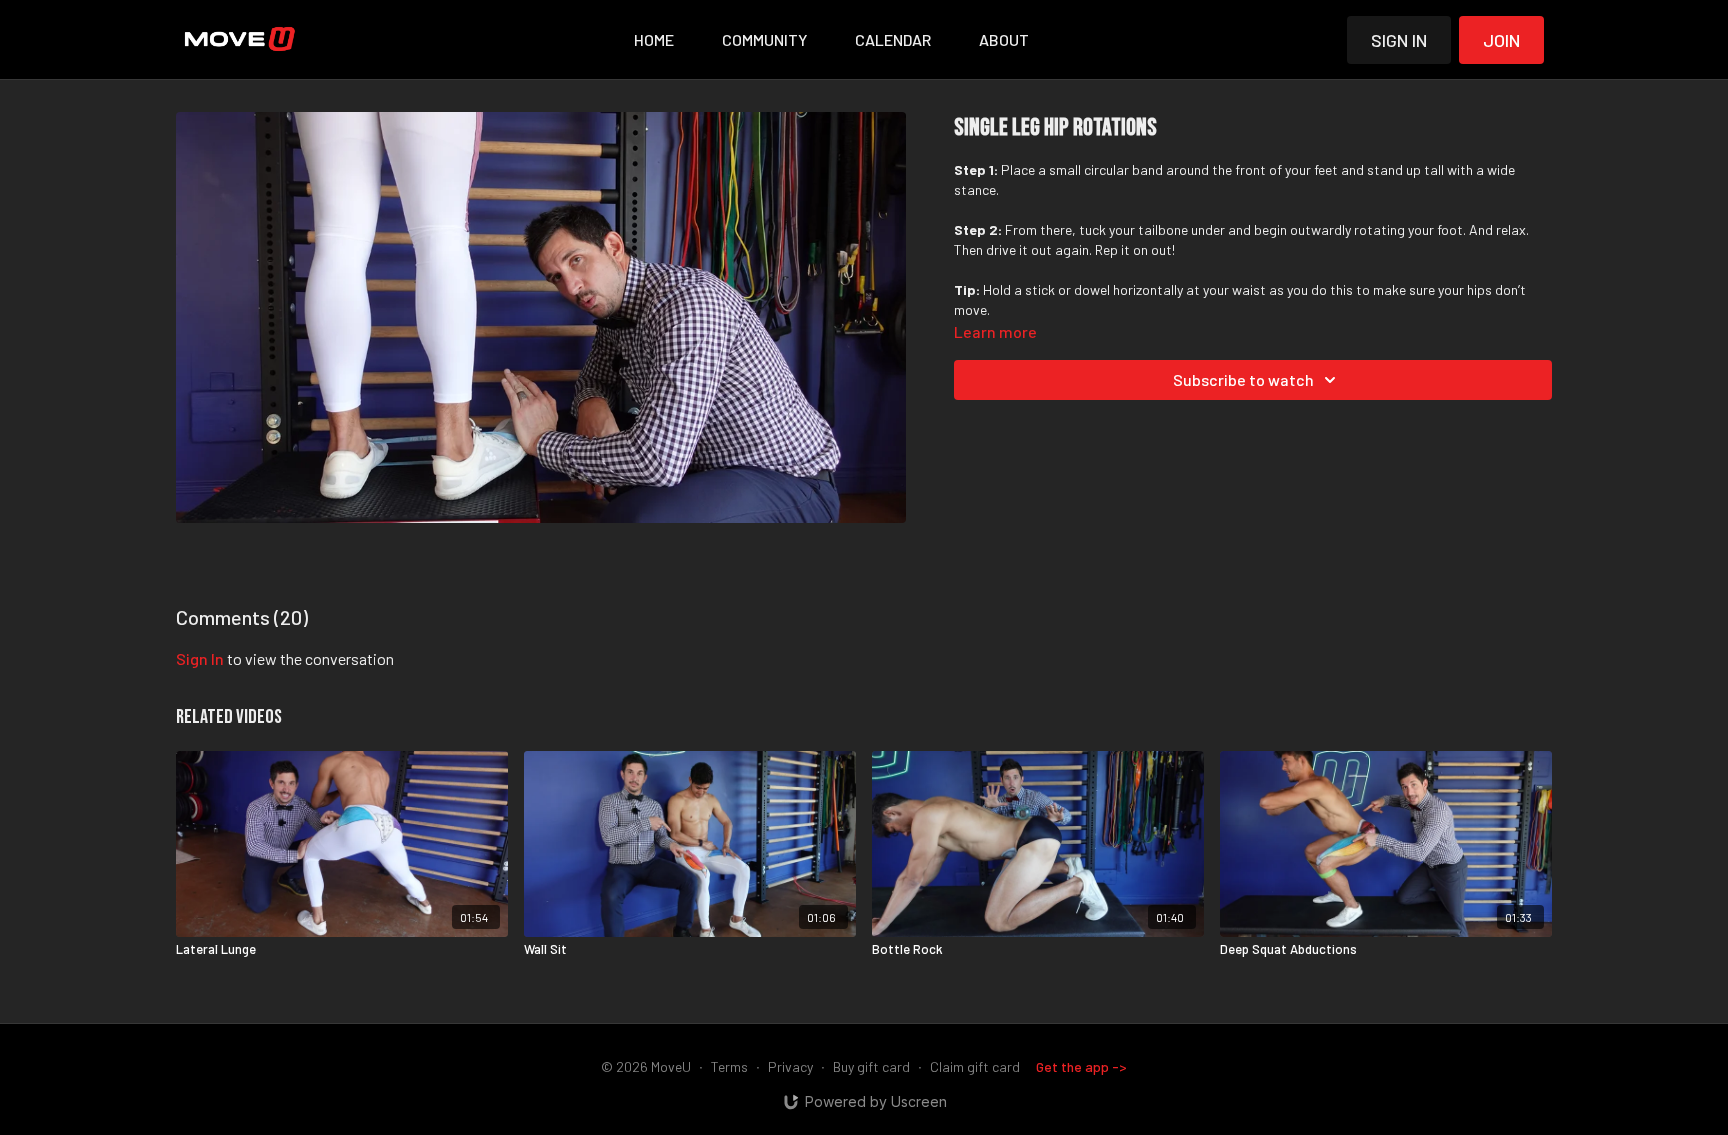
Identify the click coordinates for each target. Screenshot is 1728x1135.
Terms (729, 1066)
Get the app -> (1081, 1066)
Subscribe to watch (1243, 379)
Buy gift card (871, 1066)
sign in (200, 658)
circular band (1123, 169)
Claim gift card (975, 1066)
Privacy (790, 1066)
